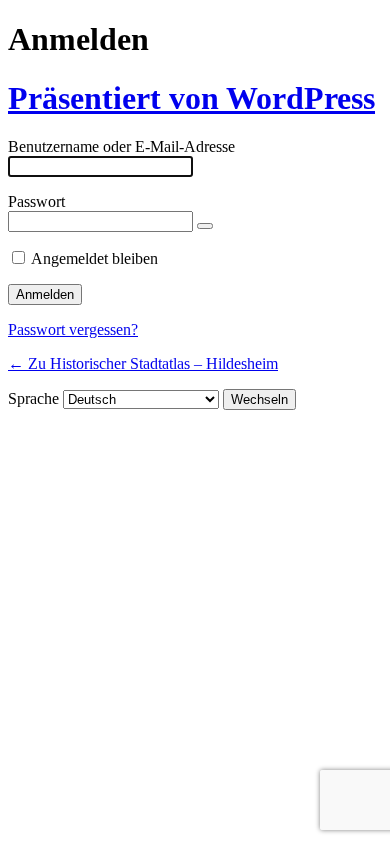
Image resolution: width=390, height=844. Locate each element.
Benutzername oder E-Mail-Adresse (121, 146)
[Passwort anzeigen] (205, 226)
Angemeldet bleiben (94, 258)
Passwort (36, 201)
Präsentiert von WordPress (191, 98)
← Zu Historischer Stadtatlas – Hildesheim (143, 363)
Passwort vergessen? (73, 329)
